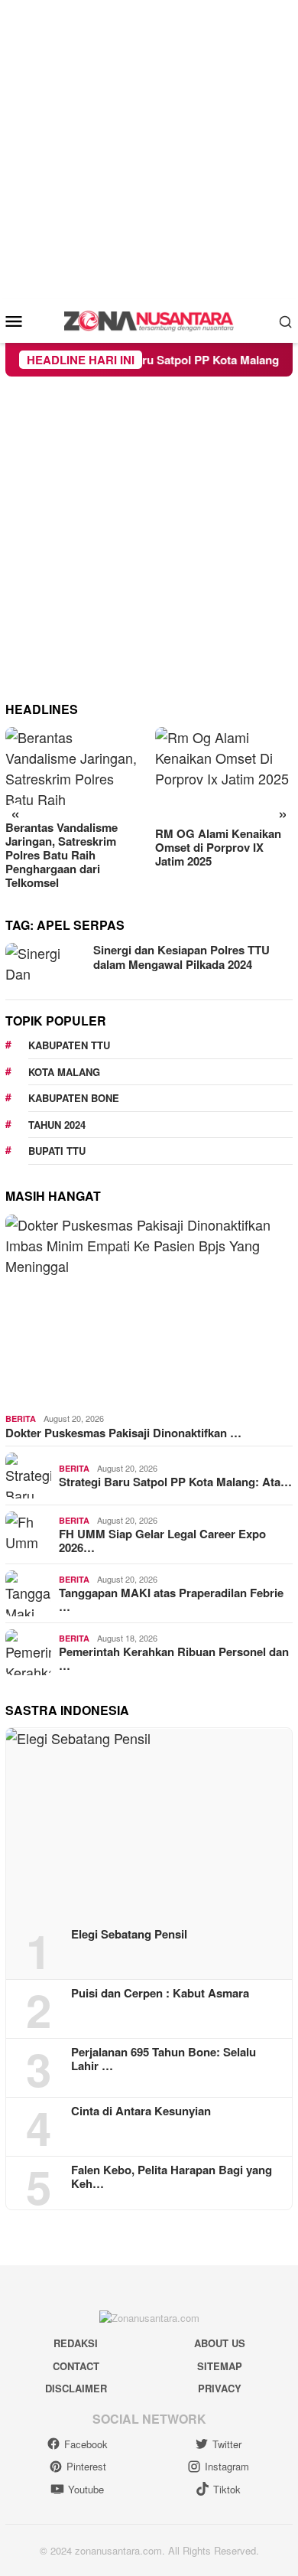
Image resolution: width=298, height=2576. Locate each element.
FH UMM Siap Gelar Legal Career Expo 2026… (162, 1541)
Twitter (227, 2444)
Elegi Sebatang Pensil (129, 1934)
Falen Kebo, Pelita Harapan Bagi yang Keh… (172, 2177)
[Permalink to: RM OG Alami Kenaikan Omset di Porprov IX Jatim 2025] (224, 773)
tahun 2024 (57, 1125)
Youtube (86, 2489)
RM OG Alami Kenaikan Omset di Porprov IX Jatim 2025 (218, 847)
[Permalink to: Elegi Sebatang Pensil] (149, 1822)
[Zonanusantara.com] (149, 319)
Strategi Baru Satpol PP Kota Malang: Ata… (175, 1482)
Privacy (220, 2388)
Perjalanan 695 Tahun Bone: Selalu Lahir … (164, 2059)
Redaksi (76, 2343)
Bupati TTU (57, 1151)
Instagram (227, 2466)
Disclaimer (76, 2388)
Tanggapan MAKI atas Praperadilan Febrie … (171, 1599)
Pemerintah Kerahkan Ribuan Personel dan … (174, 1658)
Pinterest (86, 2466)
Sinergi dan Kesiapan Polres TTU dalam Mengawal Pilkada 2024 (181, 957)
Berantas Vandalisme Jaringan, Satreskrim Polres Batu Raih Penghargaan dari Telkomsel (62, 855)
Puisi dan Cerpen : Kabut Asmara (160, 1993)
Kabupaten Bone (74, 1098)
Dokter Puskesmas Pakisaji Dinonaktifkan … (123, 1433)
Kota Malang (64, 1072)
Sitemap (220, 2366)
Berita (21, 1418)
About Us (220, 2343)
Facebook (86, 2444)
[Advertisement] (149, 149)
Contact (76, 2366)
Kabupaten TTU (69, 1045)
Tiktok (227, 2489)
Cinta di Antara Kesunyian (141, 2111)
